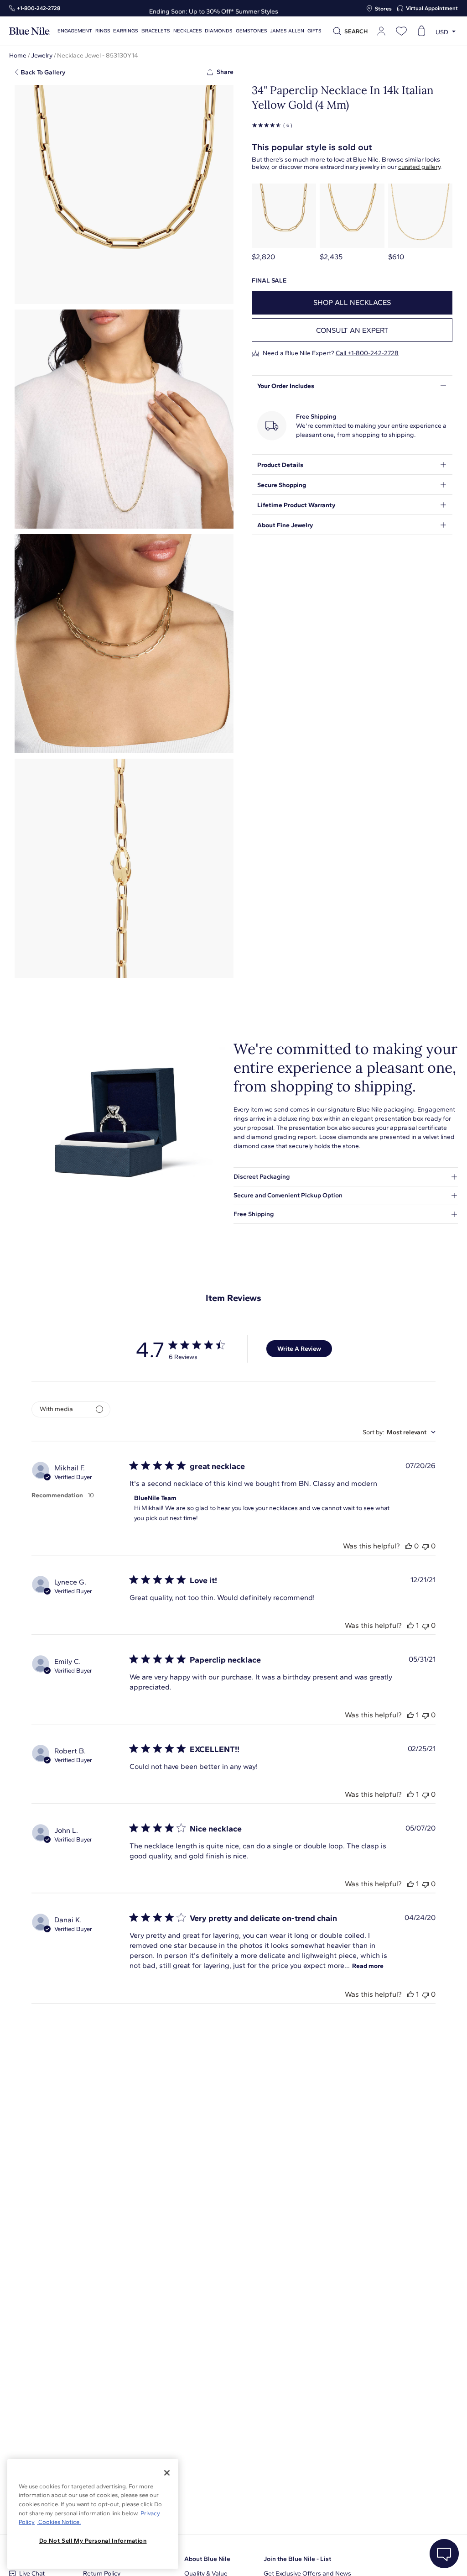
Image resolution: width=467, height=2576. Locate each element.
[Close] (167, 2473)
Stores (383, 9)
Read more (368, 1966)
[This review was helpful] (409, 1546)
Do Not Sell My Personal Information (93, 2541)
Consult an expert (352, 330)
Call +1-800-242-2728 (367, 353)
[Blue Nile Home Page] (30, 31)
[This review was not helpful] (425, 1546)
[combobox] (399, 1432)
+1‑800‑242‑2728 (39, 8)
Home (18, 55)
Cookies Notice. (59, 2522)
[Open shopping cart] (421, 31)
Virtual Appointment (432, 8)
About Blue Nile (207, 2559)
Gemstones (252, 31)
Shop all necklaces (352, 302)
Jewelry (42, 55)
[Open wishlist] (401, 31)
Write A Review (299, 1349)
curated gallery (419, 167)
